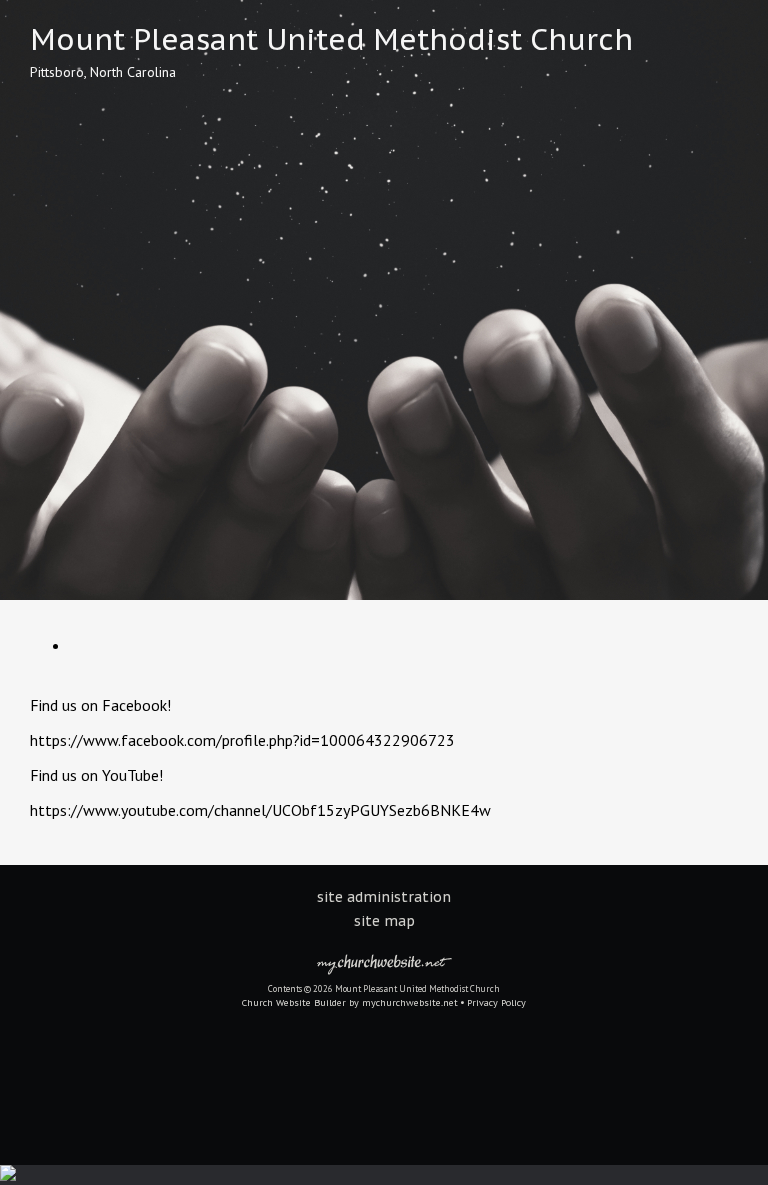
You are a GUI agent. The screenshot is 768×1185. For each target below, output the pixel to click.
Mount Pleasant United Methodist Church (331, 39)
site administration (384, 897)
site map (384, 921)
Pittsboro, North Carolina (103, 72)
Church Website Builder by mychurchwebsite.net (350, 1002)
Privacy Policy (496, 1002)
